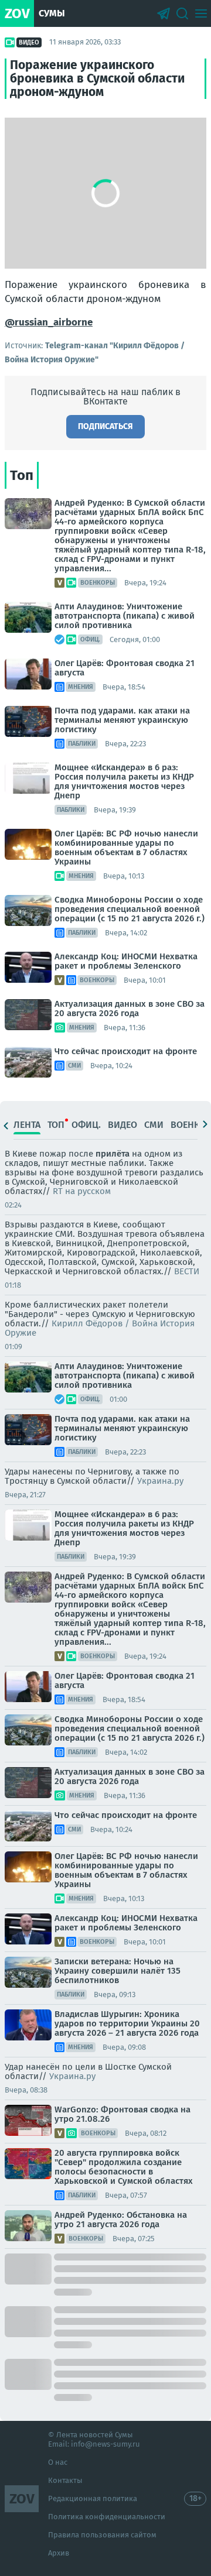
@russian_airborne (49, 322)
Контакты (65, 2480)
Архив (59, 2553)
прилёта (113, 1154)
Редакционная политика (93, 2498)
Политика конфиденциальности (107, 2517)
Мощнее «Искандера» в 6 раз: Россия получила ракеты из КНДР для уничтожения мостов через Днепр (124, 781)
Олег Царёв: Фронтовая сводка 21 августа (125, 668)
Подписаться (105, 426)
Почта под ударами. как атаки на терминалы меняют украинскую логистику (122, 720)
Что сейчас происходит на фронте (126, 1051)
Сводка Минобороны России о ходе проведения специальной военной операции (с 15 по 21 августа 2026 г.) (130, 909)
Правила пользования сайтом (102, 2535)
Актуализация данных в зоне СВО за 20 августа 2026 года (130, 1009)
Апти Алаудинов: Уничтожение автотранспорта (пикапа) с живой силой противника (125, 616)
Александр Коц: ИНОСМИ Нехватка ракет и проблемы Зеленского (126, 961)
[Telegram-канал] (164, 13)
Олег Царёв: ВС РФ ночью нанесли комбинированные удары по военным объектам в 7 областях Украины (126, 848)
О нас (58, 2462)
